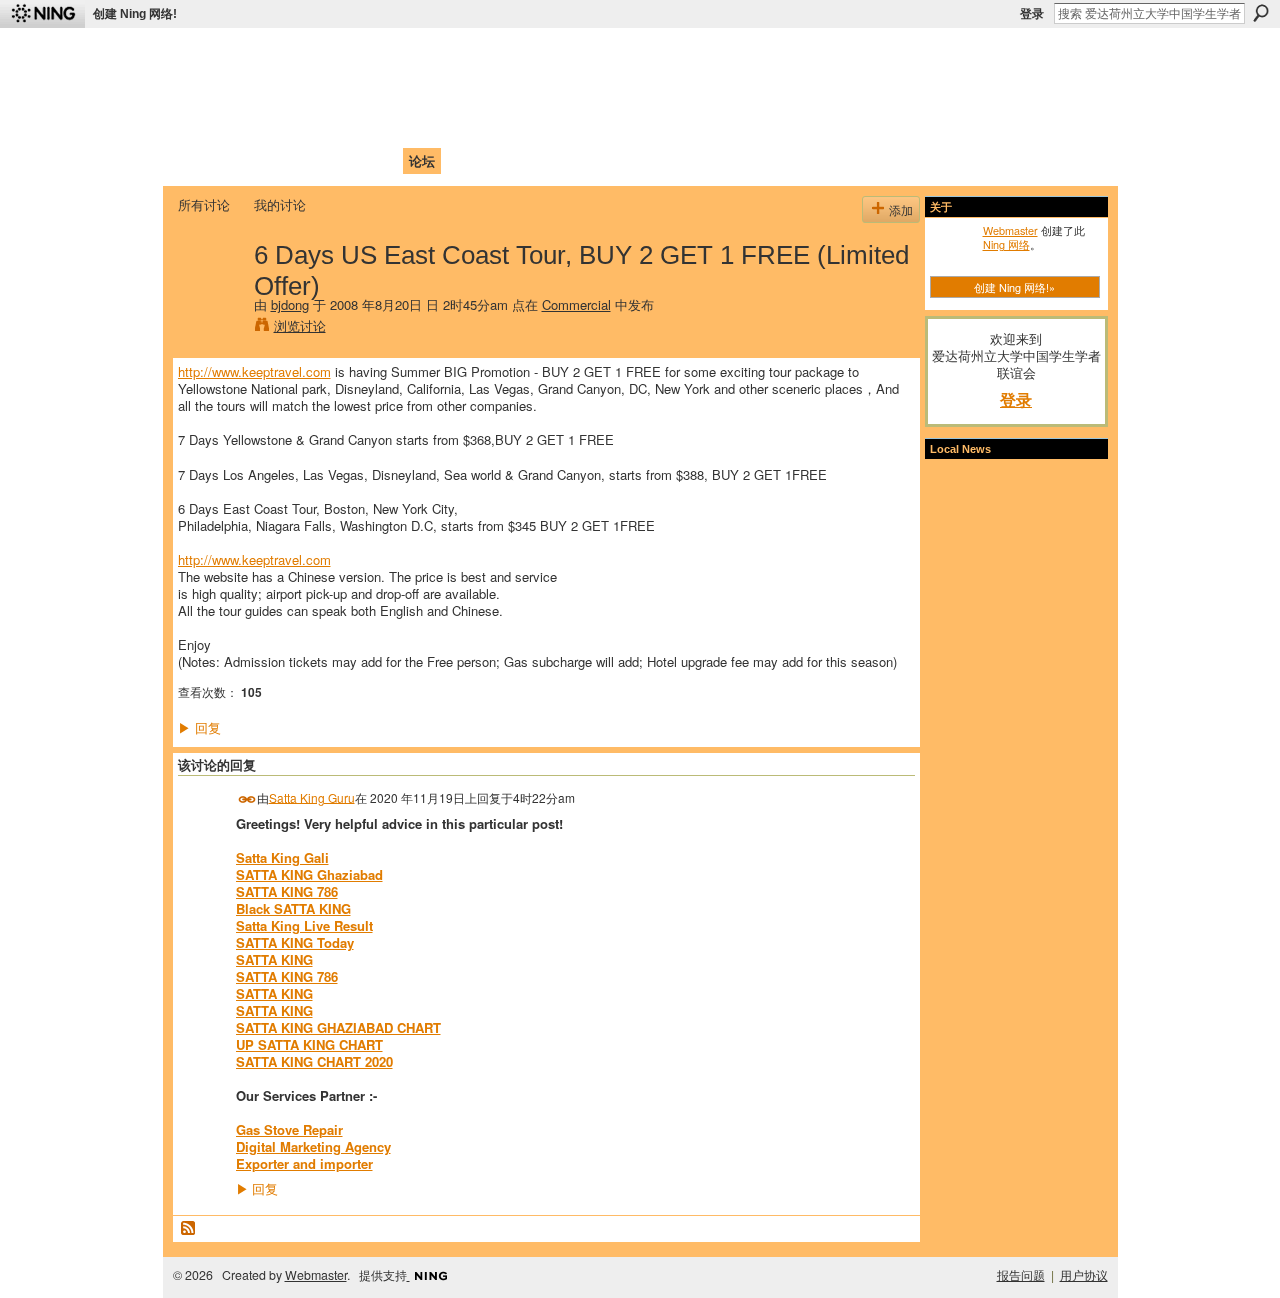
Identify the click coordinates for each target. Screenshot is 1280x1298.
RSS (189, 1229)
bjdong (290, 304)
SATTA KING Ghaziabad (309, 874)
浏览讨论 (300, 325)
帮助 (504, 160)
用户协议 (1084, 1275)
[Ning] (42, 14)
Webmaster (1010, 230)
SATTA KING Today (295, 942)
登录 (1032, 14)
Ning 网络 (1006, 244)
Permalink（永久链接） (247, 799)
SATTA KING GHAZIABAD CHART (338, 1027)
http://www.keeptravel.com (254, 371)
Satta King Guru (312, 796)
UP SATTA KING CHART (309, 1044)
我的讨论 (280, 204)
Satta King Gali (282, 857)
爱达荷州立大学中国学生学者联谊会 (442, 55)
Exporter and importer (304, 1163)
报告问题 (1021, 1275)
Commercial (576, 304)
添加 (901, 209)
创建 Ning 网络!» (1014, 287)
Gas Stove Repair (289, 1129)
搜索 (1261, 13)
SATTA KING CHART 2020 (314, 1061)
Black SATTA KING (293, 908)
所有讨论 (204, 204)
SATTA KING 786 (287, 891)
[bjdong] (210, 296)
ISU (543, 160)
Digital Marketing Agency (313, 1146)
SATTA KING (274, 959)
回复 (199, 727)
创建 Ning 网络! (135, 14)
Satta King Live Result (304, 925)
